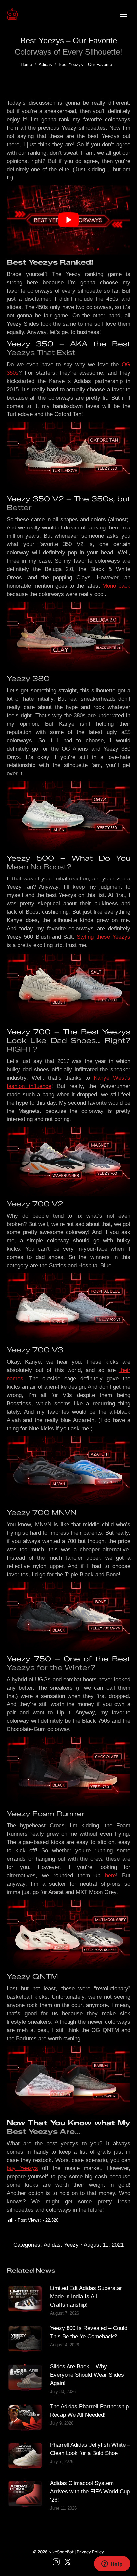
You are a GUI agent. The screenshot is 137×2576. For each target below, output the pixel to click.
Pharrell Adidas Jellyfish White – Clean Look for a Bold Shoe (90, 2449)
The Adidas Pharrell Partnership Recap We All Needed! (89, 2411)
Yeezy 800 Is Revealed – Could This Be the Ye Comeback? (89, 2332)
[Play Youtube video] (68, 220)
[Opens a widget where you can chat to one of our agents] (112, 2564)
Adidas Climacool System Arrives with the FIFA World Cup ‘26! (90, 2491)
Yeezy (71, 2245)
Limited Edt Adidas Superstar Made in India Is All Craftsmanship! (86, 2297)
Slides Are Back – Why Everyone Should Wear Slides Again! (87, 2375)
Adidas (52, 2245)
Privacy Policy (90, 2552)
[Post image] (25, 2299)
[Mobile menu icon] (124, 14)
